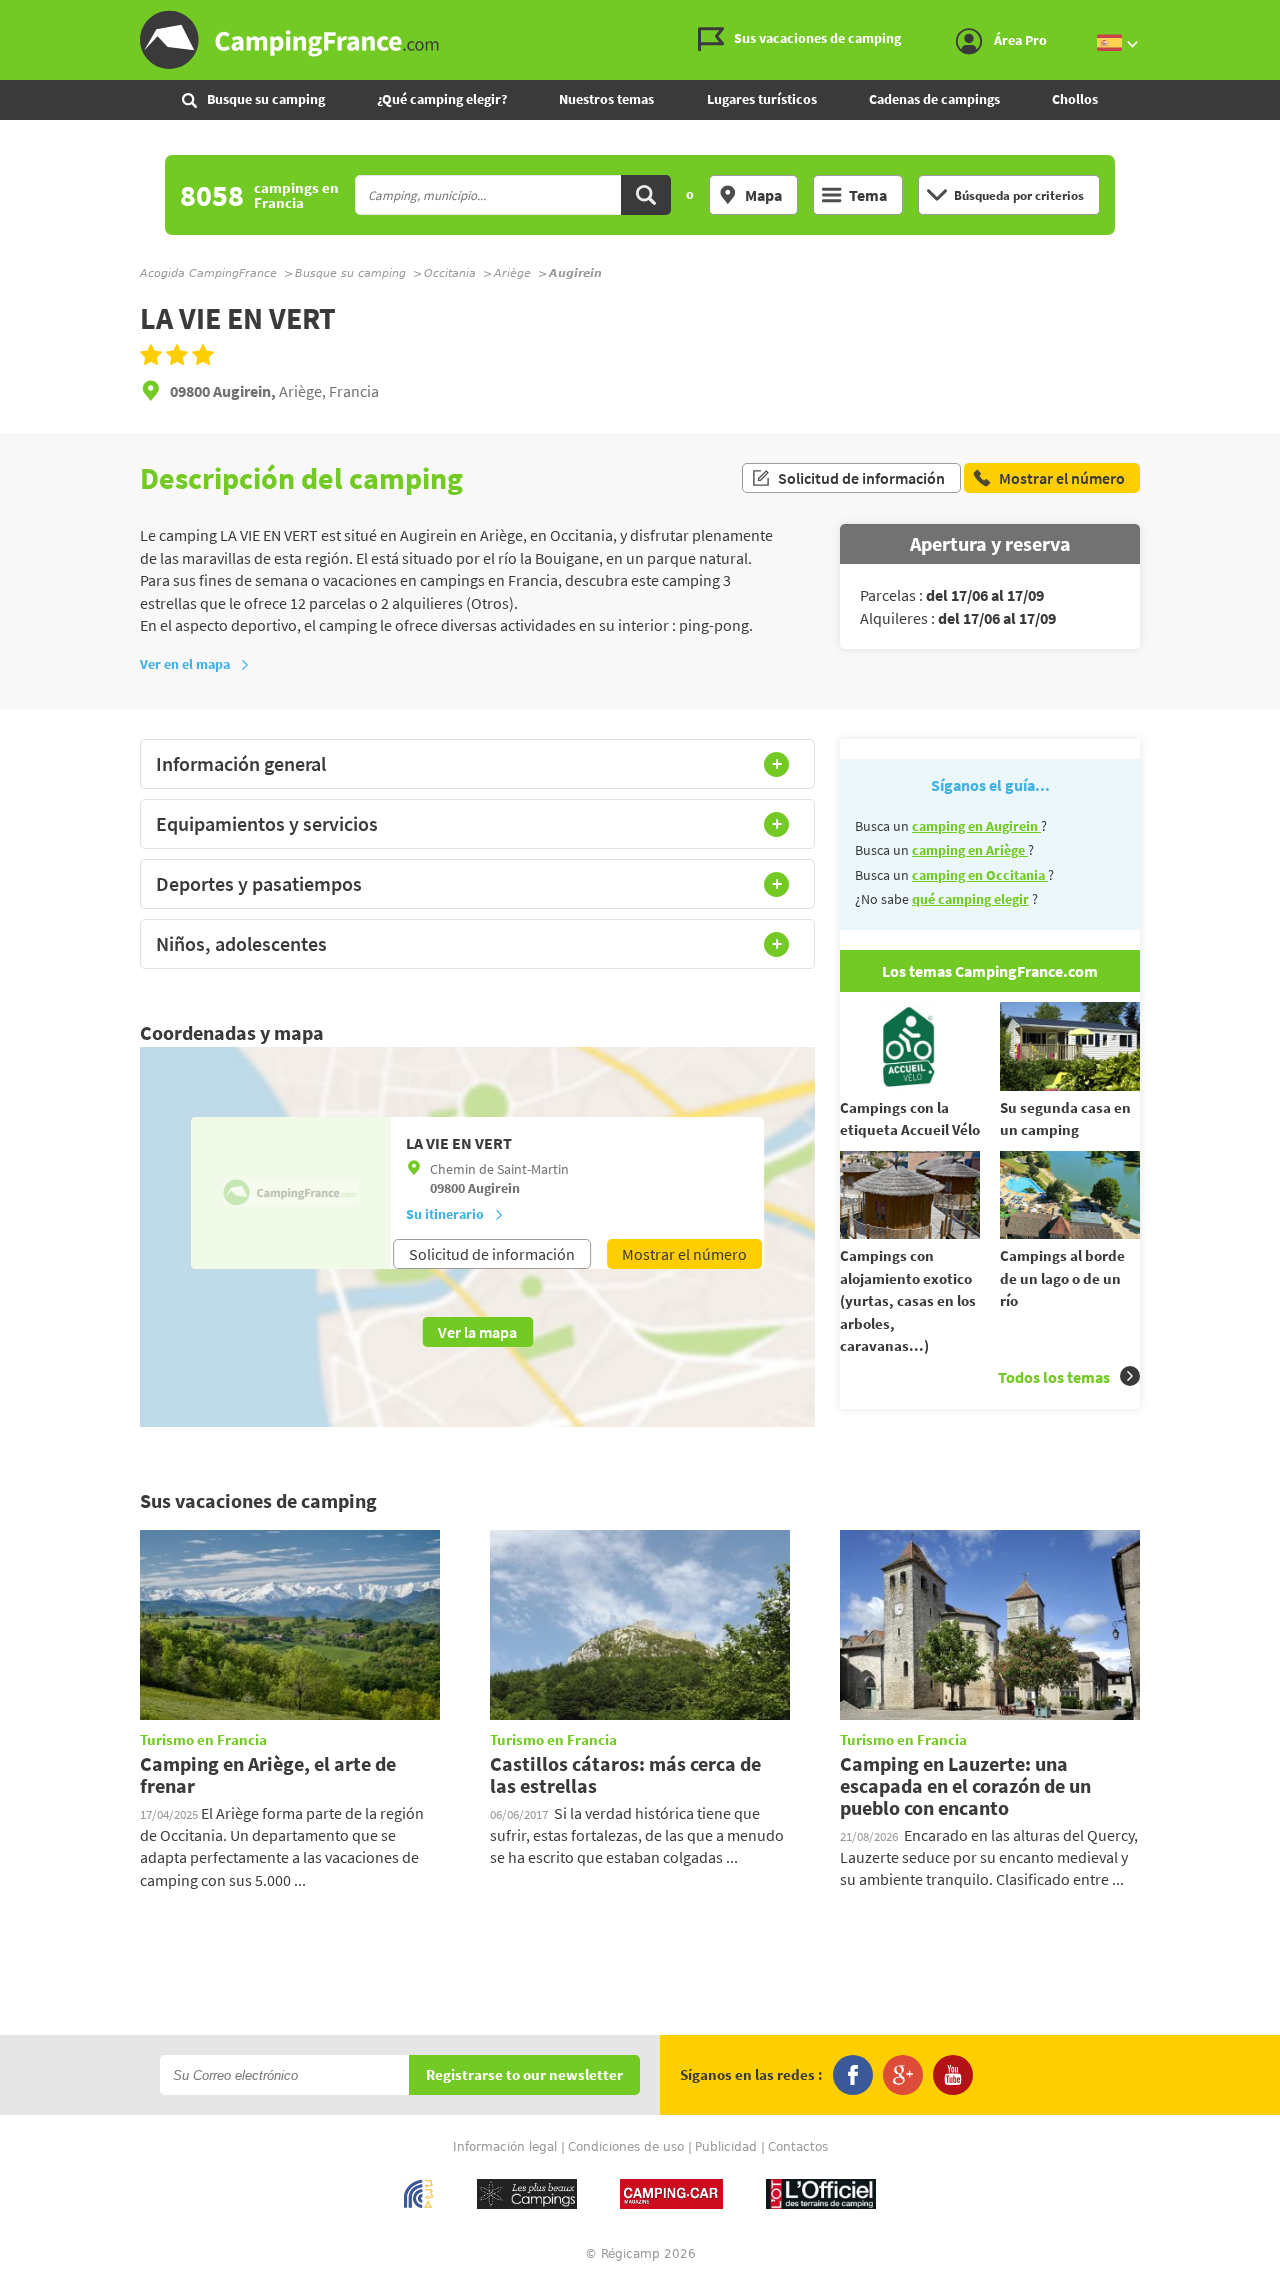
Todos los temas (1054, 1377)
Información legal (505, 2147)
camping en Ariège (970, 850)
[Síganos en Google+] (903, 2075)
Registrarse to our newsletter (524, 2075)
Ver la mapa (477, 1332)
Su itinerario (445, 1214)
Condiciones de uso (626, 2147)
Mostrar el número (684, 1254)
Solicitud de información (861, 478)
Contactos (798, 2147)
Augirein (494, 1188)
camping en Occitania (980, 875)
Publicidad (726, 2147)
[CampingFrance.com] (640, 40)
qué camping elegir (970, 899)
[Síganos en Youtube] (953, 2075)
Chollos (1075, 99)
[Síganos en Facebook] (853, 2075)
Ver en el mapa (185, 664)
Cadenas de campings (934, 99)
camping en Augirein (976, 826)
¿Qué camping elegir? (442, 99)
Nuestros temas (606, 99)
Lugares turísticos (762, 99)
